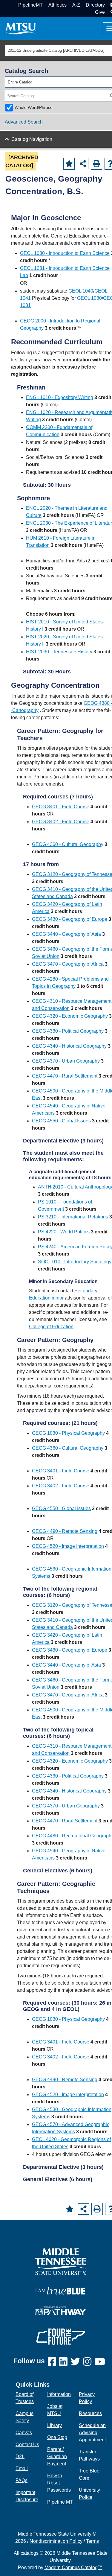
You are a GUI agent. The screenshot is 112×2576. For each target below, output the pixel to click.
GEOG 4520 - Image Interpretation (68, 1546)
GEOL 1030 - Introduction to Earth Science (65, 253)
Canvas (24, 2433)
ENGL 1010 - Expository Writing (60, 397)
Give (100, 12)
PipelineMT (30, 5)
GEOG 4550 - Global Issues (61, 1121)
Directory (95, 5)
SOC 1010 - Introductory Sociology (75, 1262)
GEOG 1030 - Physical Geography (68, 1433)
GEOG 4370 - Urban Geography (66, 1061)
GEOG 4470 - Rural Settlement (65, 1076)
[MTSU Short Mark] (21, 28)
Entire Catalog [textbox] (20, 82)
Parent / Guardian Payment (57, 2456)
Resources (90, 2413)
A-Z (76, 5)
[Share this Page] (83, 164)
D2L (20, 2456)
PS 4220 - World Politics (64, 1232)
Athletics (57, 5)
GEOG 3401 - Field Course (61, 807)
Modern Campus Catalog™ (73, 2567)
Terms (92, 2541)
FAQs (22, 2480)
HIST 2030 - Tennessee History (59, 652)
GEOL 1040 (81, 291)
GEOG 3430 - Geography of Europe (70, 919)
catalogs (30, 2553)
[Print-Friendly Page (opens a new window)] (96, 164)
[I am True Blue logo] (61, 2290)
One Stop (57, 2437)
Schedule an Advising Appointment (92, 2433)
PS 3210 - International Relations (73, 1217)
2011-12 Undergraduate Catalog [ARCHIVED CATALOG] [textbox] (56, 50)
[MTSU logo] (61, 2261)
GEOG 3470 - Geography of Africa (68, 964)
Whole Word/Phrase (34, 107)
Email (22, 2468)
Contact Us (27, 2445)
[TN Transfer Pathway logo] (61, 2311)
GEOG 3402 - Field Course (61, 822)
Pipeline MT (60, 2502)
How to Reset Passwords (59, 2483)
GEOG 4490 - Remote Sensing (65, 1531)
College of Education (51, 1327)
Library (55, 2425)
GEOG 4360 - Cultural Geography (68, 844)
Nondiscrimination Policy (56, 2541)
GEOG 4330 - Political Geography (68, 1031)
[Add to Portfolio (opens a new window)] (69, 164)
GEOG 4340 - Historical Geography (69, 1046)
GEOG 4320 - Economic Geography (70, 1016)
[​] (53, 2362)
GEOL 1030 (89, 298)
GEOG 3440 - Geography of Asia (66, 934)
